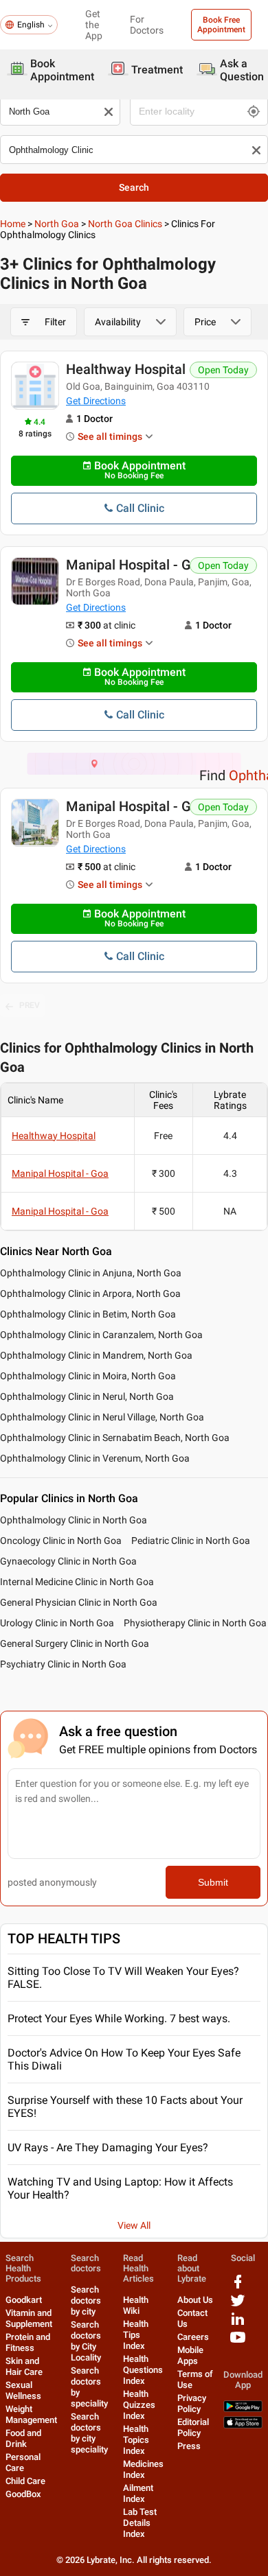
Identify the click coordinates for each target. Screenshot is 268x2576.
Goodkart (24, 2300)
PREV (30, 1005)
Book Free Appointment (221, 25)
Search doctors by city (86, 2300)
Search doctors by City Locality (86, 2341)
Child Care (25, 2481)
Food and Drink (23, 2438)
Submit (213, 1882)
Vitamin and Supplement (29, 2318)
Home (13, 224)
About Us (195, 2300)
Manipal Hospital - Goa (136, 565)
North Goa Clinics (125, 224)
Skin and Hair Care (24, 2366)
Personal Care (23, 2462)
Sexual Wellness (23, 2390)
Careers (193, 2337)
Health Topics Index (136, 2440)
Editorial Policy (193, 2427)
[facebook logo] (238, 2287)
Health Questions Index (143, 2370)
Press (189, 2446)
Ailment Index (138, 2493)
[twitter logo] (238, 2305)
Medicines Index (143, 2469)
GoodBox (23, 2494)
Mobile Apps (190, 2355)
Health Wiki (136, 2305)
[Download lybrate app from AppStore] (243, 2425)
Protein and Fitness (28, 2342)
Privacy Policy (192, 2403)
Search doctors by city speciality (89, 2433)
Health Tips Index (136, 2335)
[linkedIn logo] (238, 2324)
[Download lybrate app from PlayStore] (243, 2409)
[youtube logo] (238, 2342)
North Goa (57, 224)
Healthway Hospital (126, 369)
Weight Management (31, 2414)
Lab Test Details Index (140, 2523)
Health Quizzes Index (139, 2405)
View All (134, 2225)
